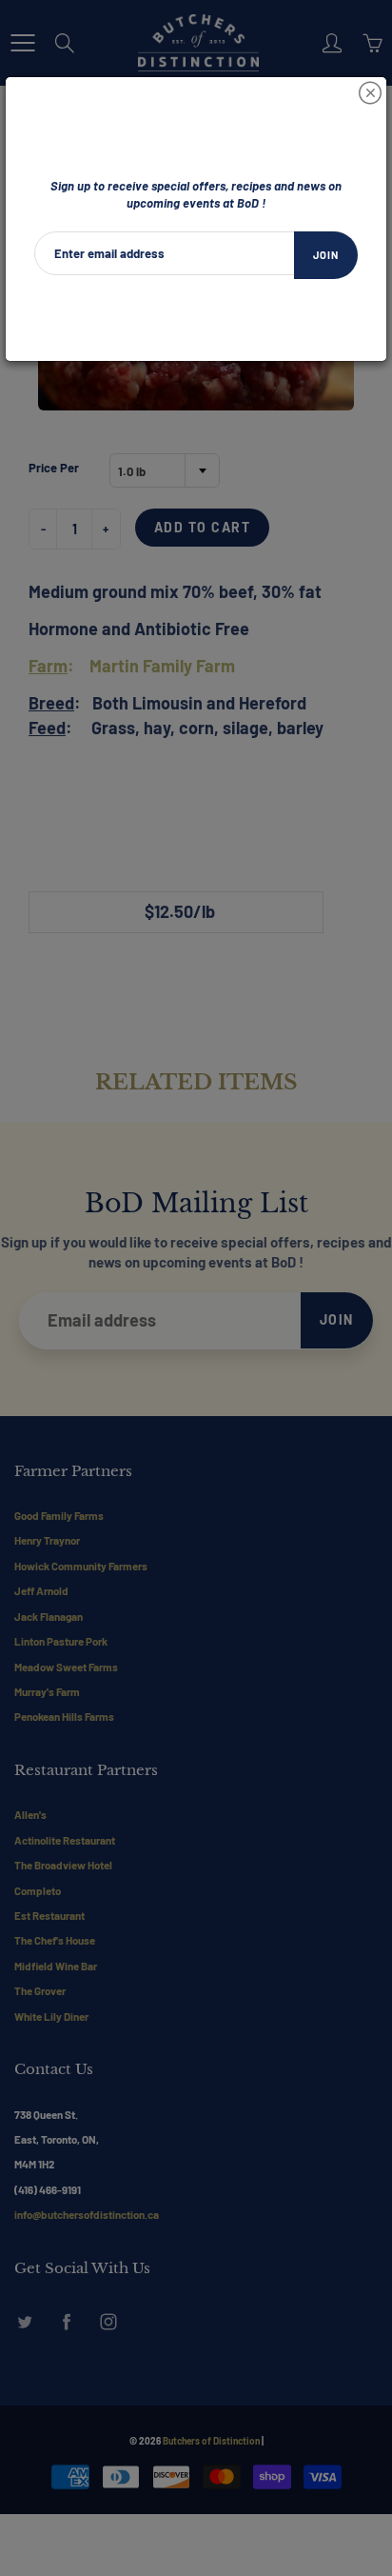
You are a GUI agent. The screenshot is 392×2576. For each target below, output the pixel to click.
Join (326, 255)
